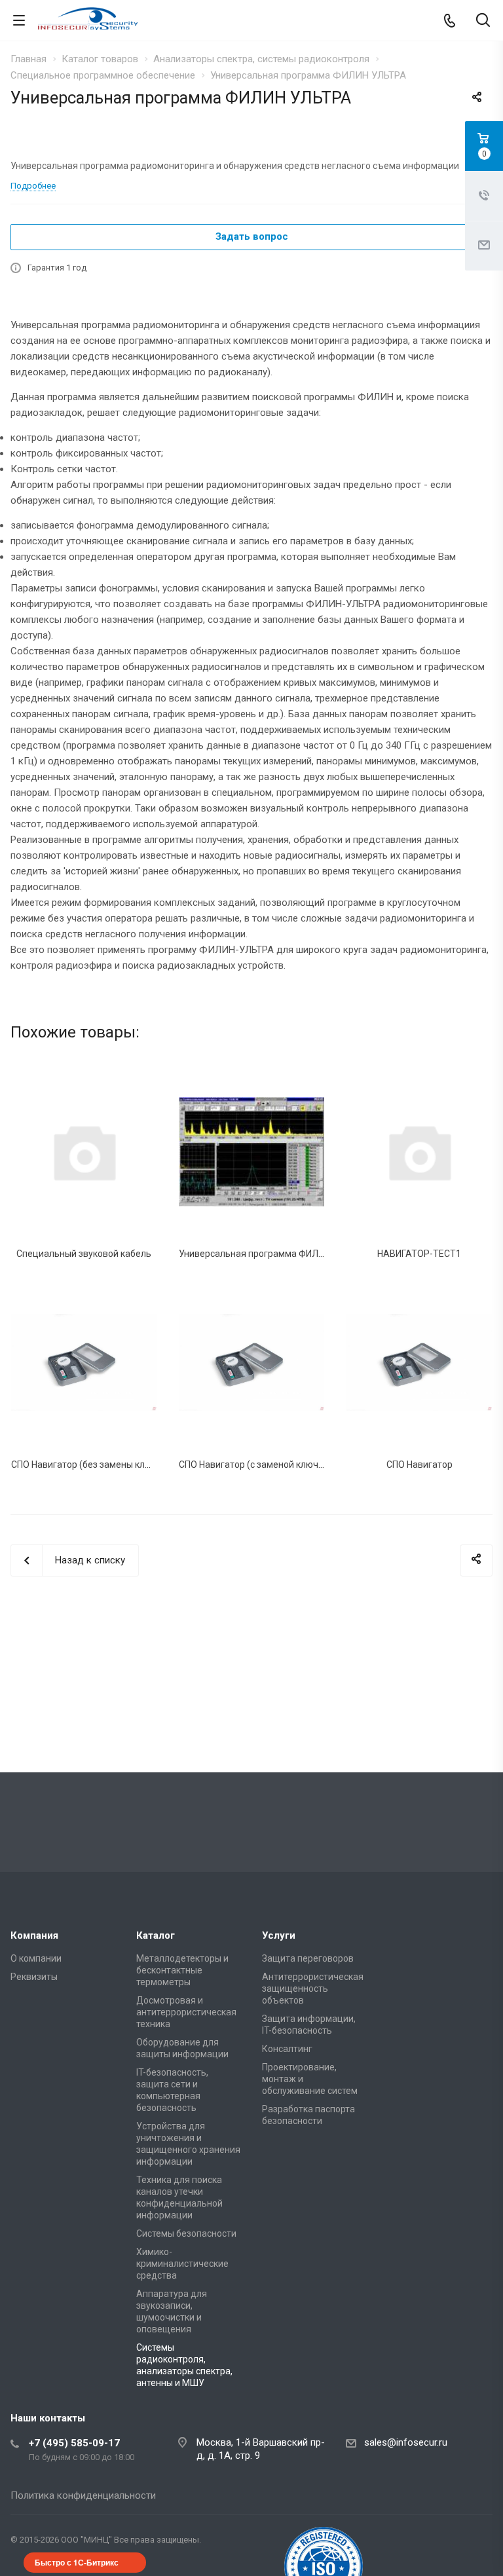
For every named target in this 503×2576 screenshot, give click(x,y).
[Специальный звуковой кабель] (84, 1151)
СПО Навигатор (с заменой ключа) (253, 1465)
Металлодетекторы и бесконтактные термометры (182, 1970)
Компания (34, 1935)
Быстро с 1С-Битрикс (77, 2562)
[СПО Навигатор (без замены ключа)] (84, 1362)
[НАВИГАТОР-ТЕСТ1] (419, 1151)
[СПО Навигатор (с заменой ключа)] (251, 1362)
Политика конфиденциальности (83, 2495)
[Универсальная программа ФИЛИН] (251, 1151)
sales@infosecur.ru (406, 2442)
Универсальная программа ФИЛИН (254, 1254)
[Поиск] (483, 21)
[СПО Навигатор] (419, 1362)
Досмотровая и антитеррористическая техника (186, 2012)
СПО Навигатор (419, 1465)
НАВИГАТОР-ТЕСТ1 (419, 1254)
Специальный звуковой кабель (84, 1254)
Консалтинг (287, 2049)
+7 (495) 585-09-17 (74, 2443)
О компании (36, 1958)
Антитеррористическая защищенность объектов (313, 1988)
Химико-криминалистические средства (182, 2264)
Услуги (279, 1935)
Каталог (156, 1935)
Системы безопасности (186, 2233)
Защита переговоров (308, 1958)
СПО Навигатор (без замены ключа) (88, 1465)
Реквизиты (34, 1977)
